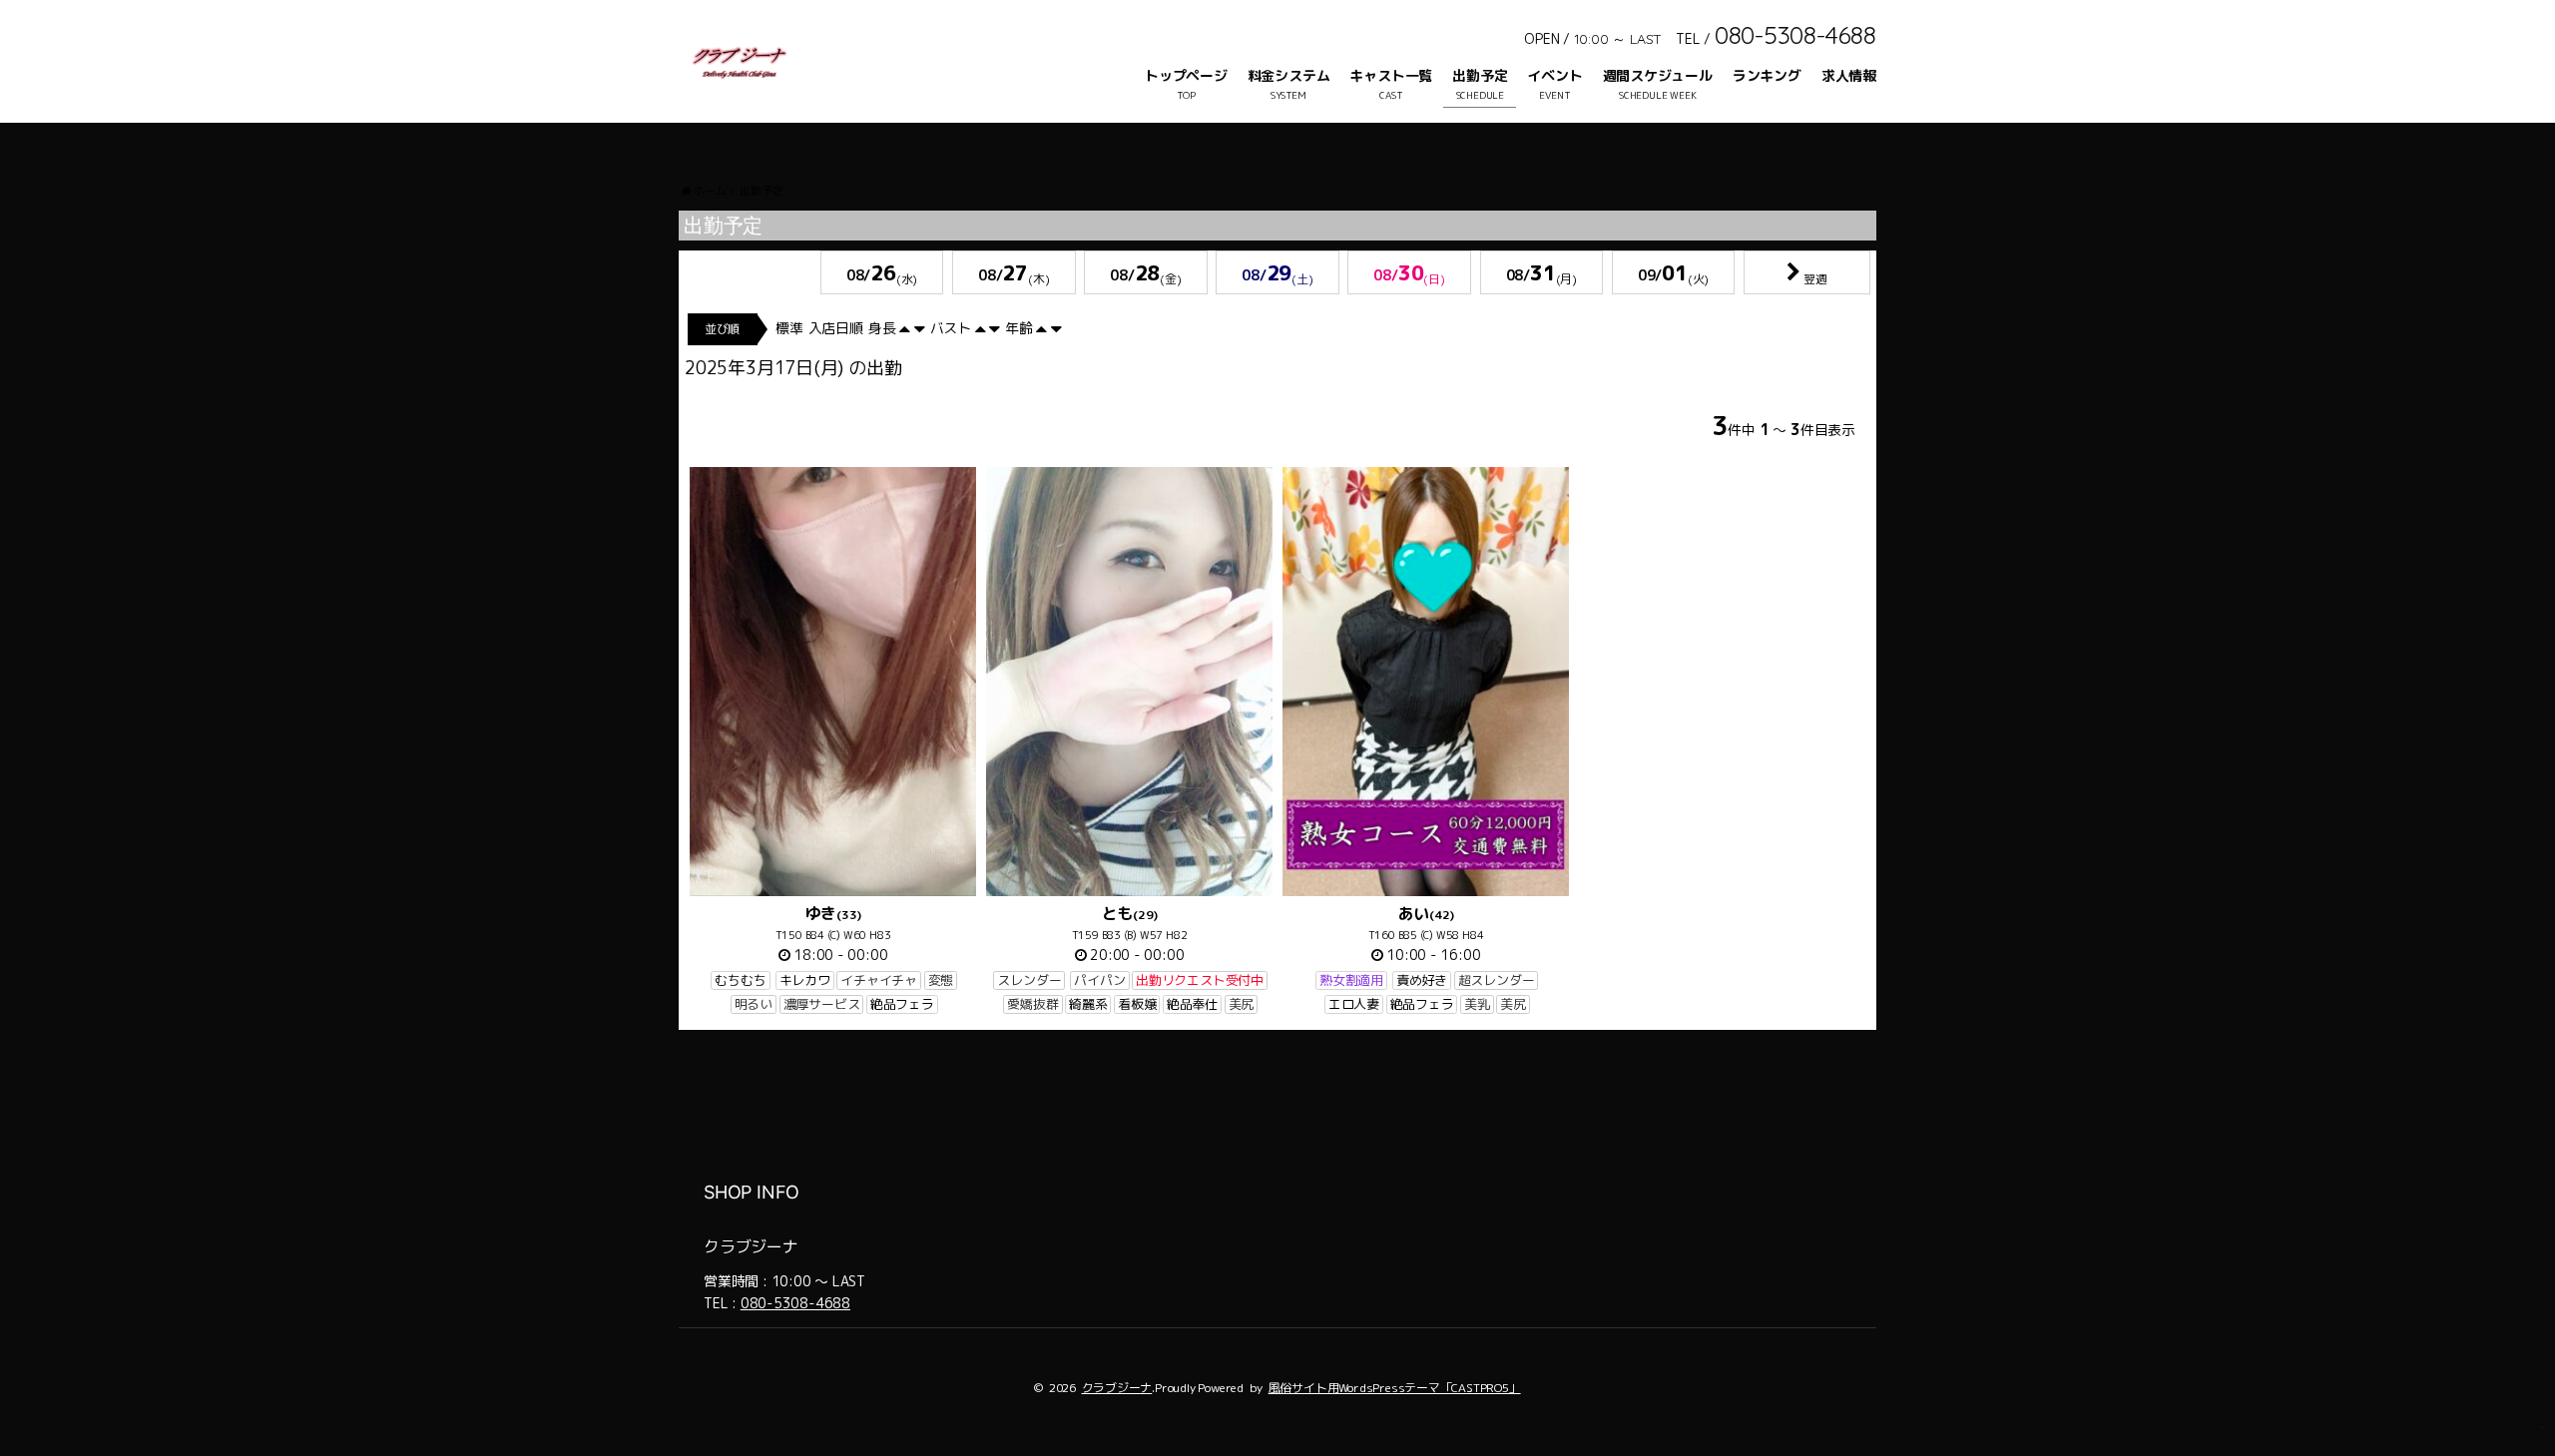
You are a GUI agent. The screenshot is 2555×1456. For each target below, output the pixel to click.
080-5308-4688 (795, 1303)
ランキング (1767, 75)
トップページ (1186, 75)
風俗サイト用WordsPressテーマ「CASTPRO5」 (1395, 1388)
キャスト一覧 (1391, 75)
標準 (789, 328)
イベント (1554, 75)
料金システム (1289, 75)
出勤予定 (1480, 75)
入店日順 (836, 328)
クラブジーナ (1117, 1388)
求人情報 (1849, 75)
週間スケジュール (1658, 75)
